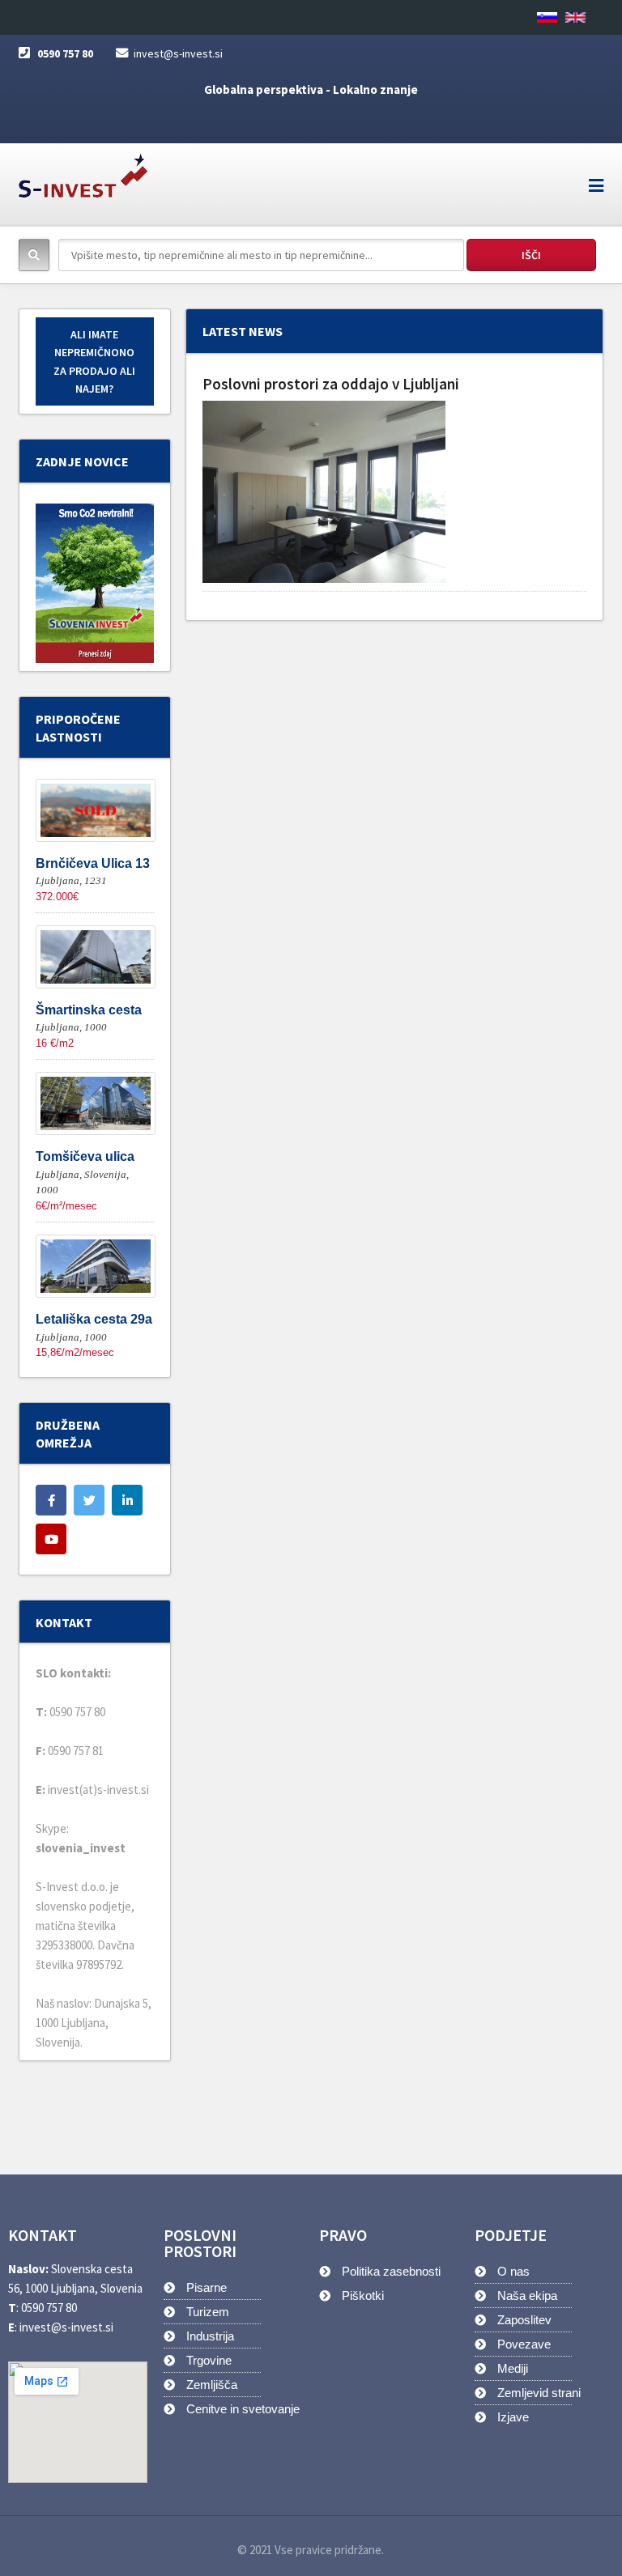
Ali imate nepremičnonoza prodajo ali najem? (94, 361)
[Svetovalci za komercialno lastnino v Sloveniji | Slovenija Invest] (83, 170)
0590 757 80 (65, 53)
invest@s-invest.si (178, 53)
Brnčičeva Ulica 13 (93, 863)
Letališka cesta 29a (94, 1319)
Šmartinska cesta (89, 1010)
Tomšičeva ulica (85, 1156)
